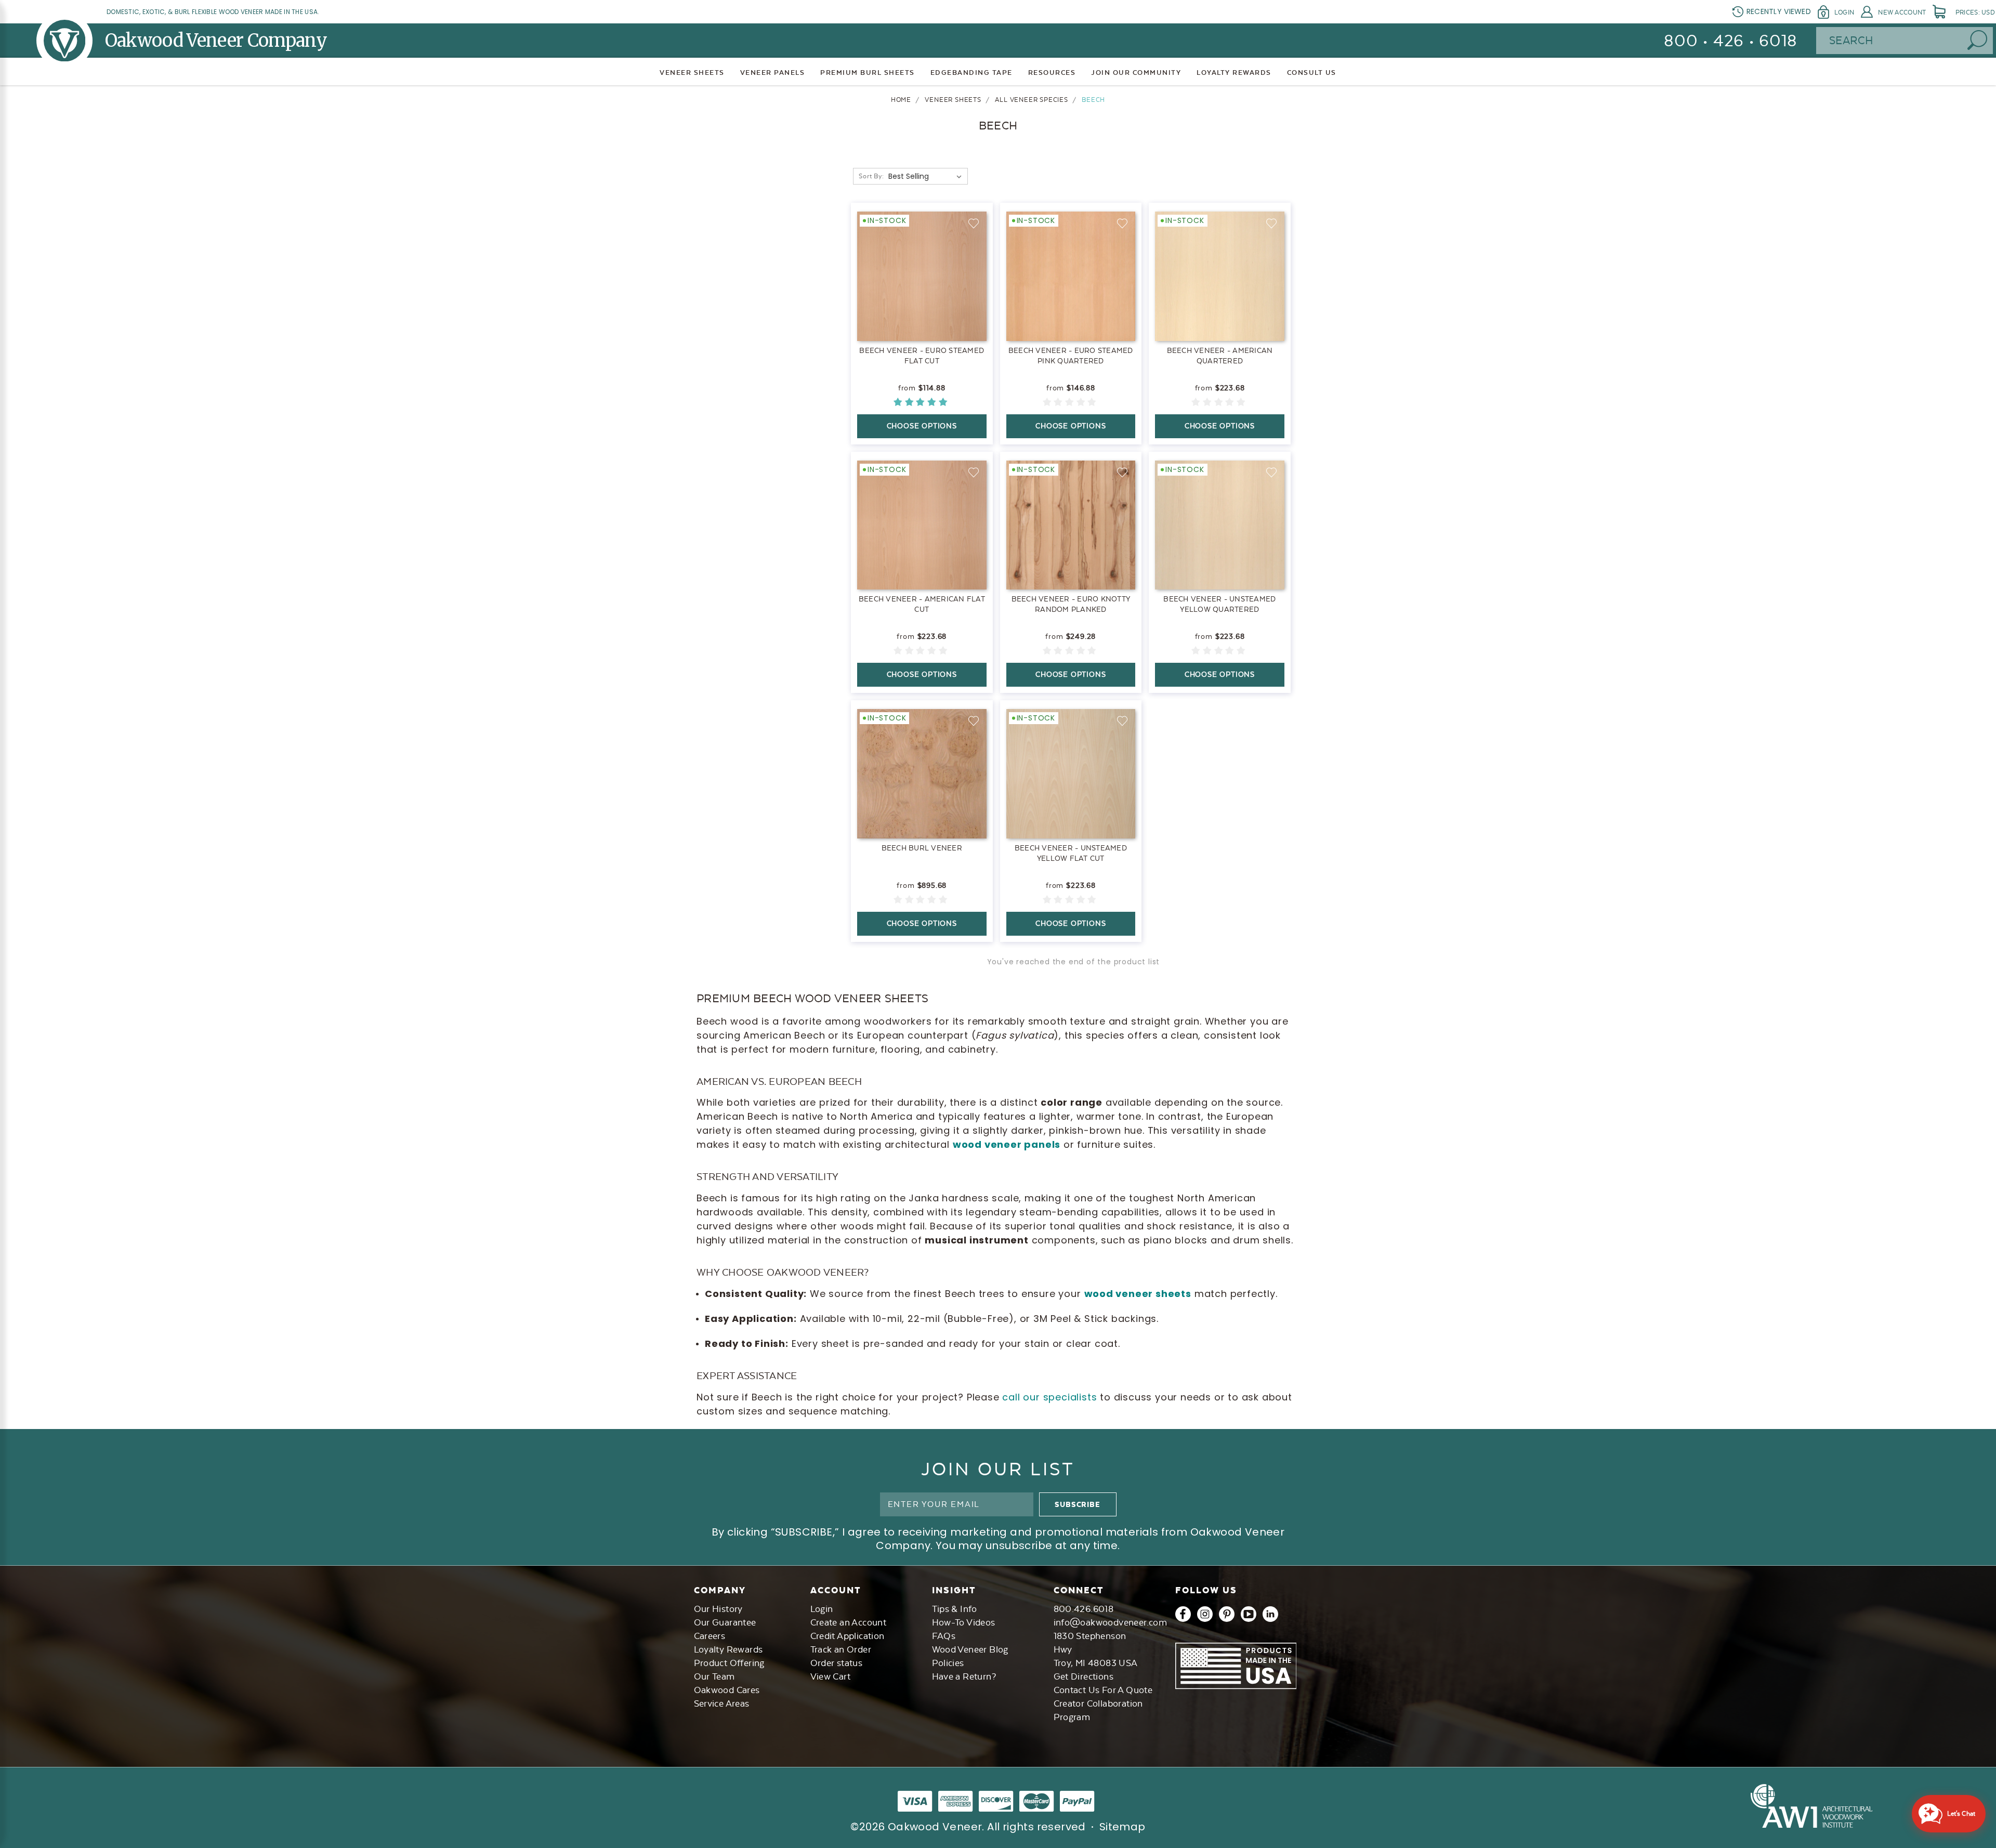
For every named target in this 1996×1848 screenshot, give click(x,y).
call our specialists (1049, 1397)
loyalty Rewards (1234, 73)
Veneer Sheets (692, 73)
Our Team (714, 1676)
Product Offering (729, 1663)
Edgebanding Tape (971, 73)
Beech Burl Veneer (922, 848)
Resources (1052, 73)
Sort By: (871, 176)
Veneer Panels (773, 73)
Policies (948, 1663)
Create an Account (849, 1622)
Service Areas (722, 1703)
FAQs (944, 1636)
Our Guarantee (725, 1622)
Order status (837, 1663)
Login (1844, 12)
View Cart (831, 1676)
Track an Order (841, 1649)
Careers (710, 1636)
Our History (718, 1609)
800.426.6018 (1084, 1609)
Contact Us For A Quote (1103, 1690)
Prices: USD (1975, 12)
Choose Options (922, 426)
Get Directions (1084, 1676)
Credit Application (848, 1636)
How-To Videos (964, 1622)
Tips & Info (955, 1609)
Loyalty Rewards (728, 1649)
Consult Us (1312, 73)
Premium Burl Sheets (868, 73)
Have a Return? (964, 1676)
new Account (1902, 12)
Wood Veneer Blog (970, 1649)
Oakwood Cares (727, 1690)
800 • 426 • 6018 (1731, 41)
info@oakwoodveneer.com (1111, 1622)
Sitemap (1122, 1827)
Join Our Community (1136, 73)
